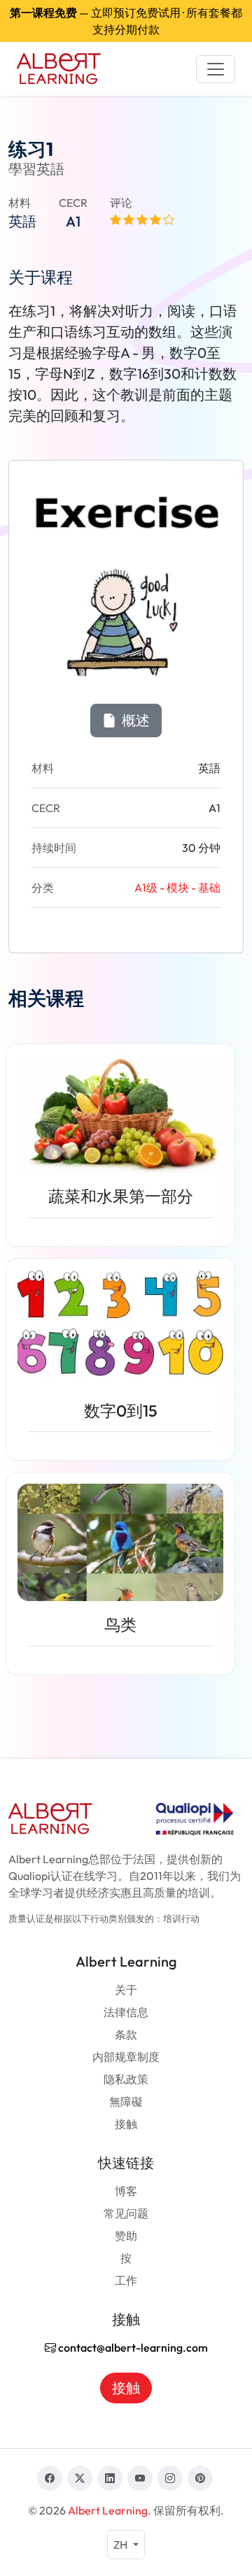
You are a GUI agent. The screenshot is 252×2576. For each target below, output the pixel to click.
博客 (126, 2191)
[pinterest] (200, 2478)
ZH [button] (121, 2545)
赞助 (126, 2236)
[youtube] (140, 2478)
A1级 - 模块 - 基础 (177, 888)
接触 (126, 2124)
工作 (126, 2280)
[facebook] (50, 2478)
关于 (126, 1990)
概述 (134, 720)
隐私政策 (126, 2079)
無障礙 (126, 2101)
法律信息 (126, 2012)
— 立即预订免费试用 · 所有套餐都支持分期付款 (126, 21)
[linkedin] (110, 2478)
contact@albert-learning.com (132, 2347)
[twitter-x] (80, 2478)
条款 (126, 2034)
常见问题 (126, 2213)
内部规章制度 (126, 2057)
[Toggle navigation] (216, 69)
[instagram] (170, 2478)
